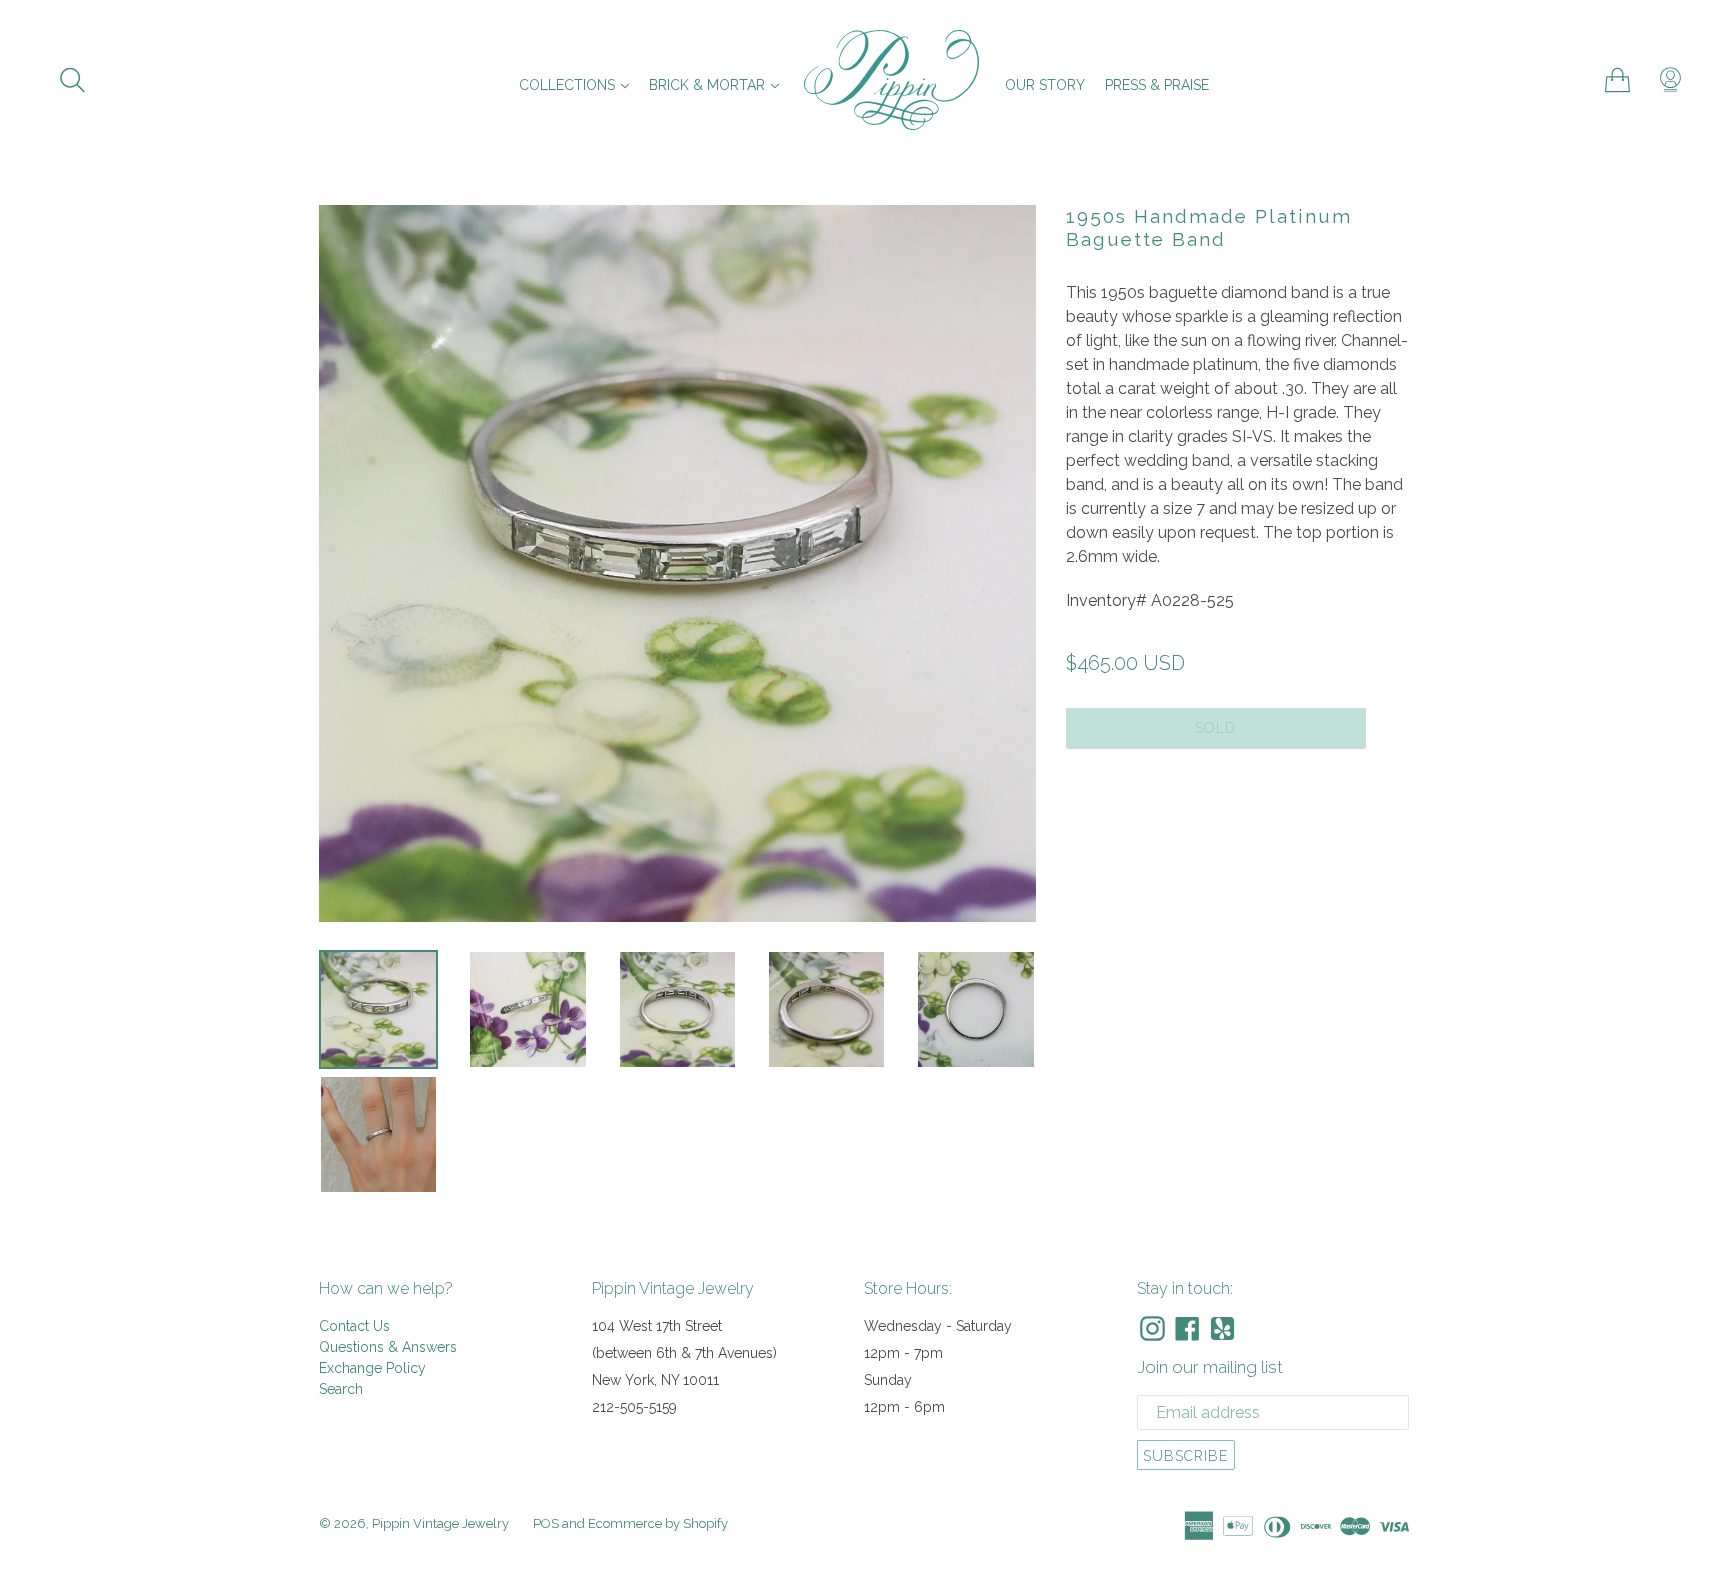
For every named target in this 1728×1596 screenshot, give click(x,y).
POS (546, 1523)
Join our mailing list (1210, 1367)
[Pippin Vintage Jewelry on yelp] (1222, 1328)
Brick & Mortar (719, 84)
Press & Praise (1157, 85)
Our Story (1045, 85)
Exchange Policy (372, 1368)
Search (341, 1389)
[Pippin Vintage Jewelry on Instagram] (1152, 1328)
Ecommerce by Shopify (658, 1523)
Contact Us (354, 1326)
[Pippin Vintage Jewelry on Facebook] (1187, 1328)
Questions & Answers (388, 1347)
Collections (579, 84)
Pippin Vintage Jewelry (440, 1523)
